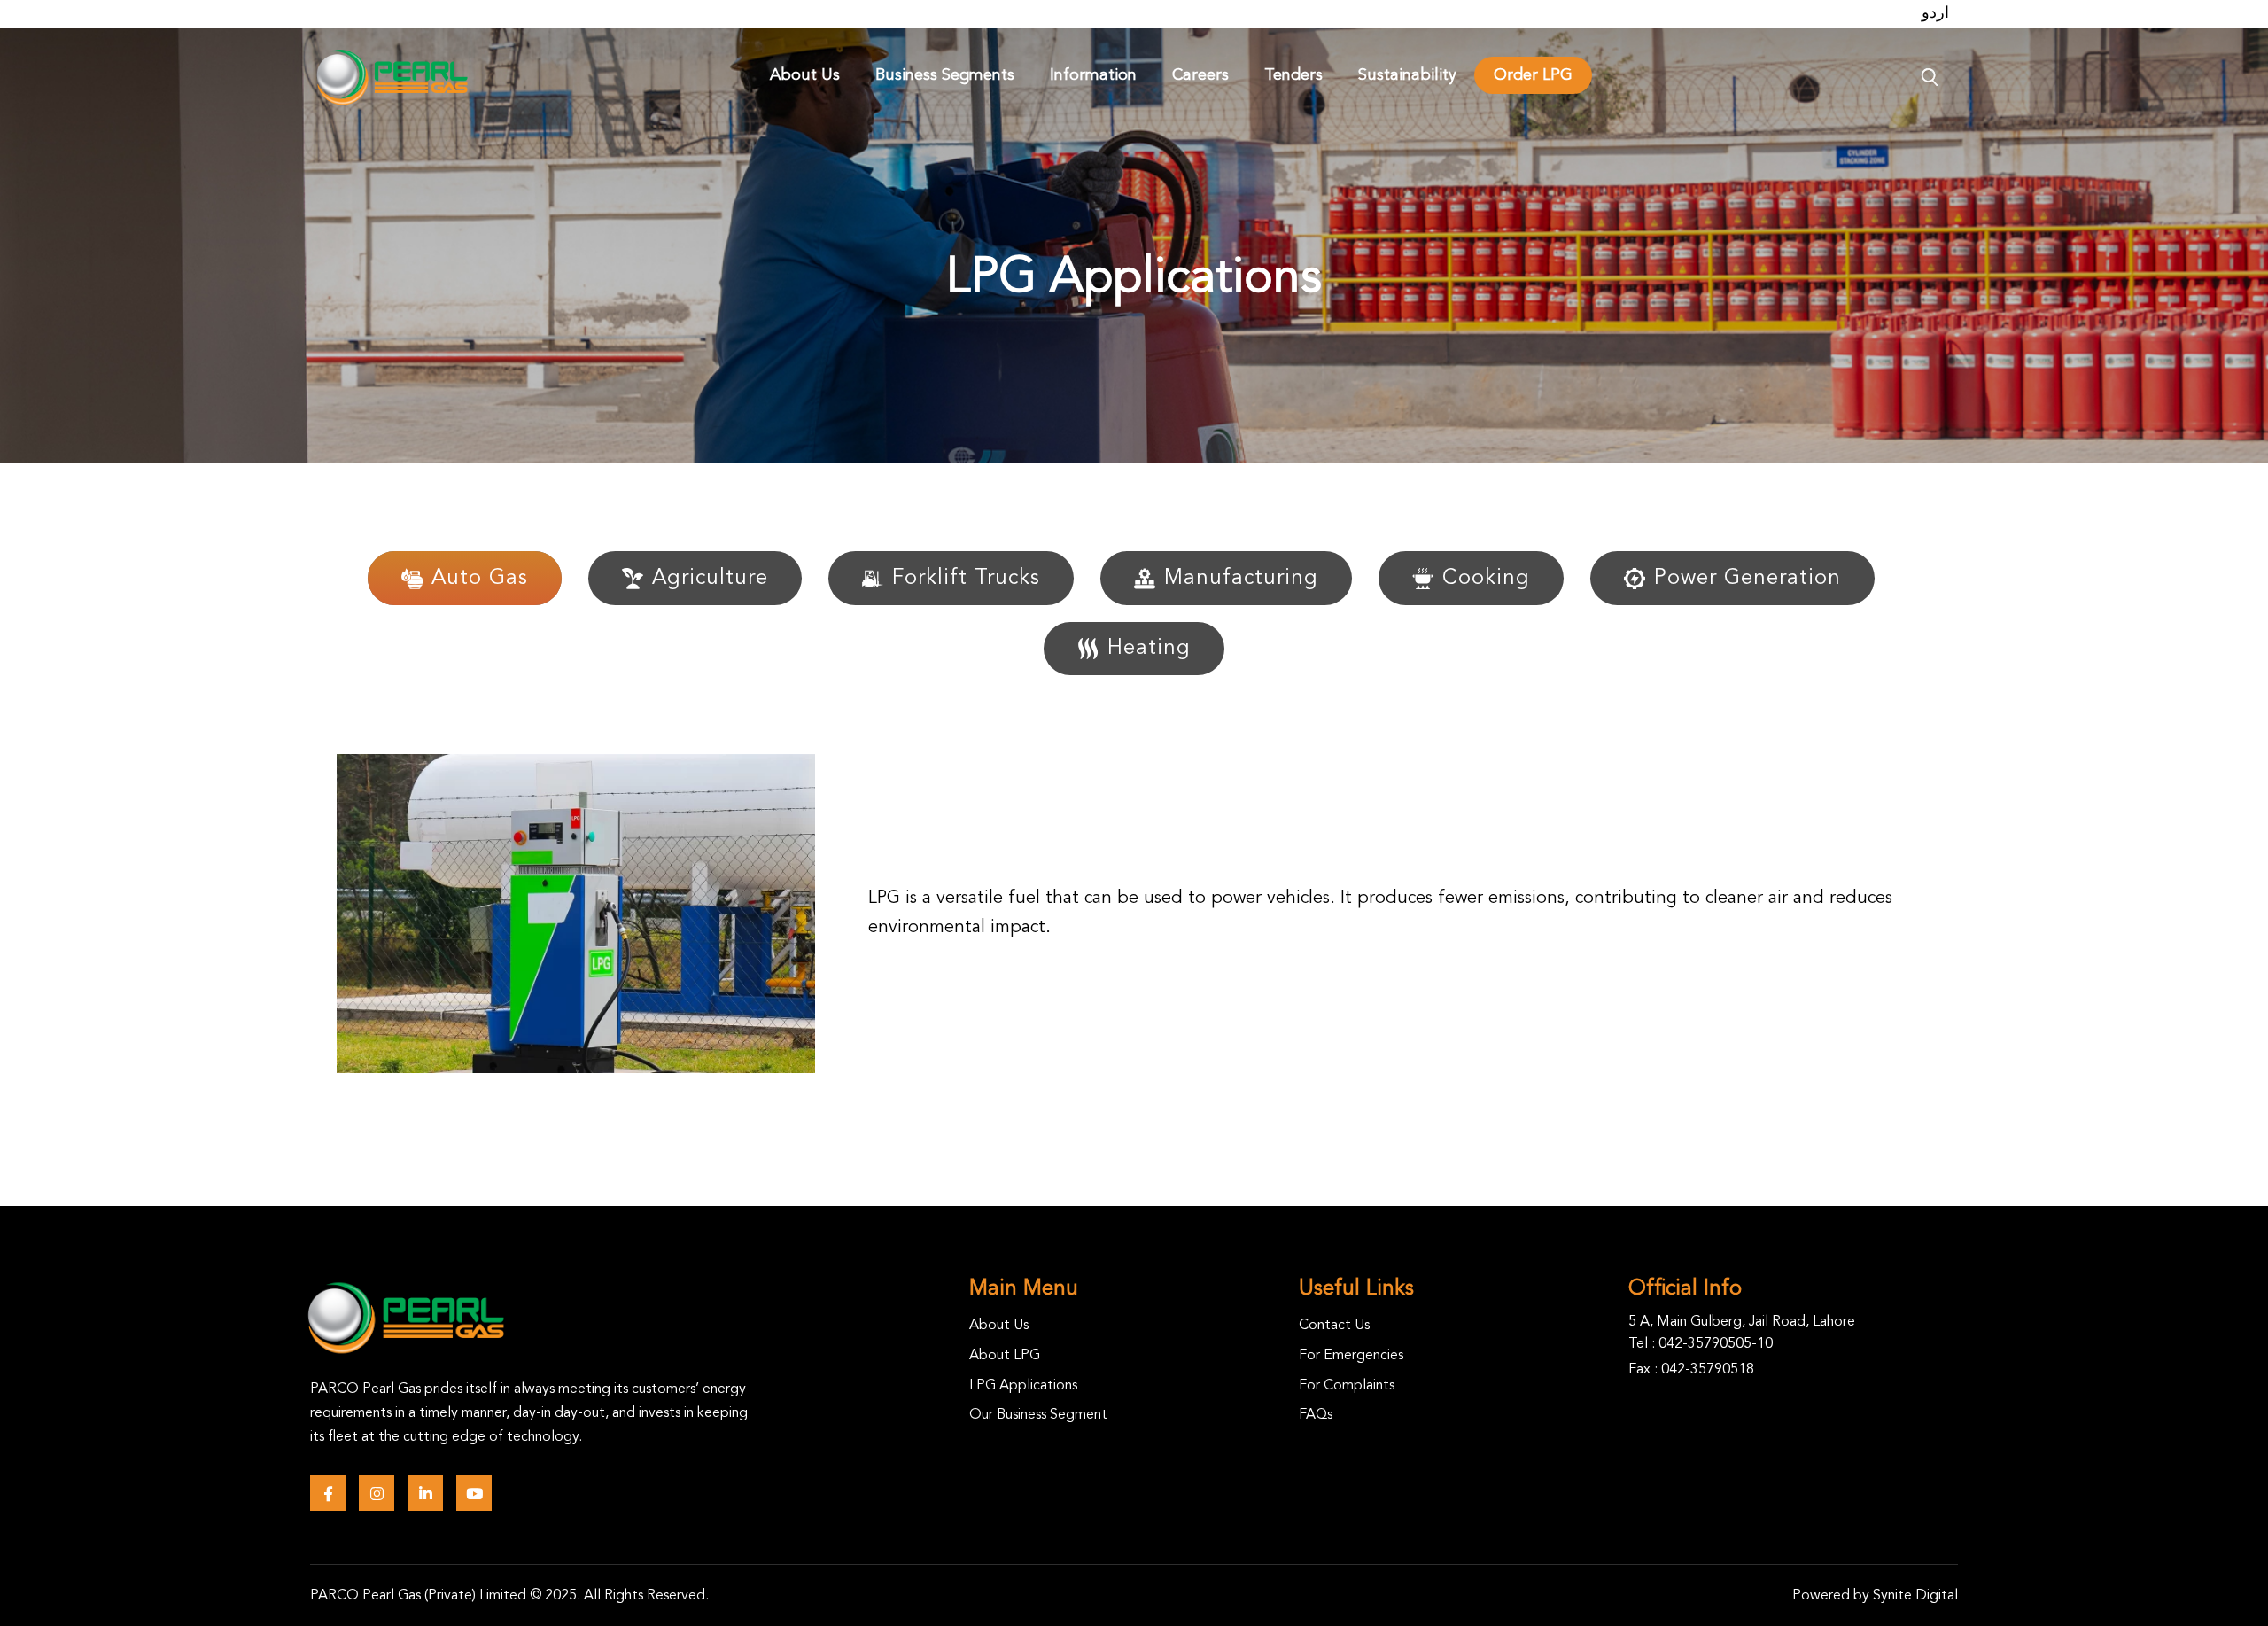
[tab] (465, 586)
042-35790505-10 (1716, 1344)
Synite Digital (1915, 1596)
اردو (1935, 13)
